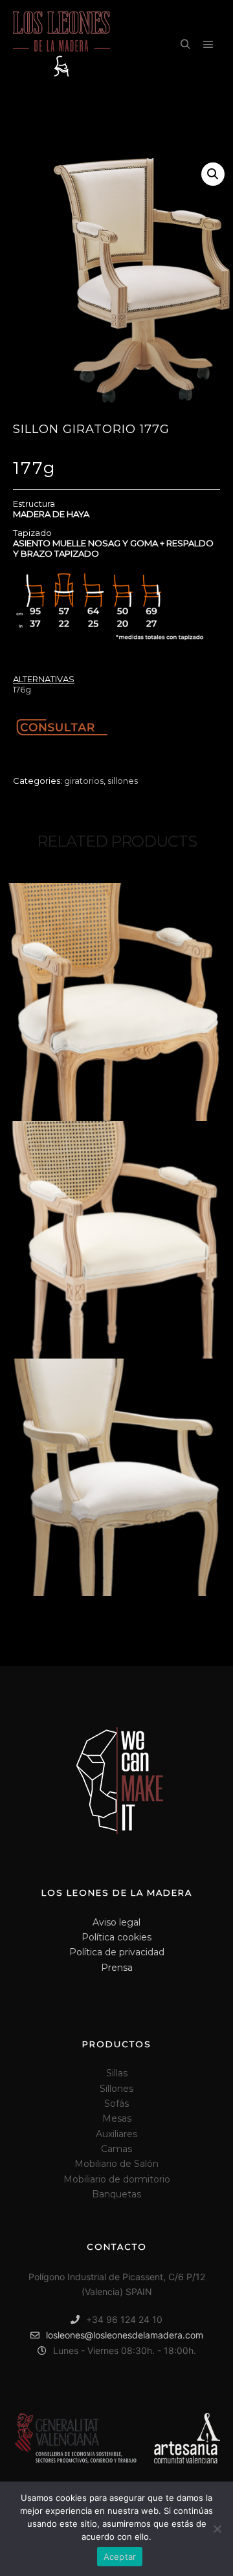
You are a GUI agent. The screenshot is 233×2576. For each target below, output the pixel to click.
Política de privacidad (117, 1952)
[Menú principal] (208, 45)
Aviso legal (116, 1922)
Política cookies (116, 1937)
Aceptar (120, 2557)
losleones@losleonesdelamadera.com (125, 2335)
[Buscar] (185, 45)
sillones (123, 781)
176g (22, 689)
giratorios (84, 781)
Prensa (117, 1968)
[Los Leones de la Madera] (61, 45)
